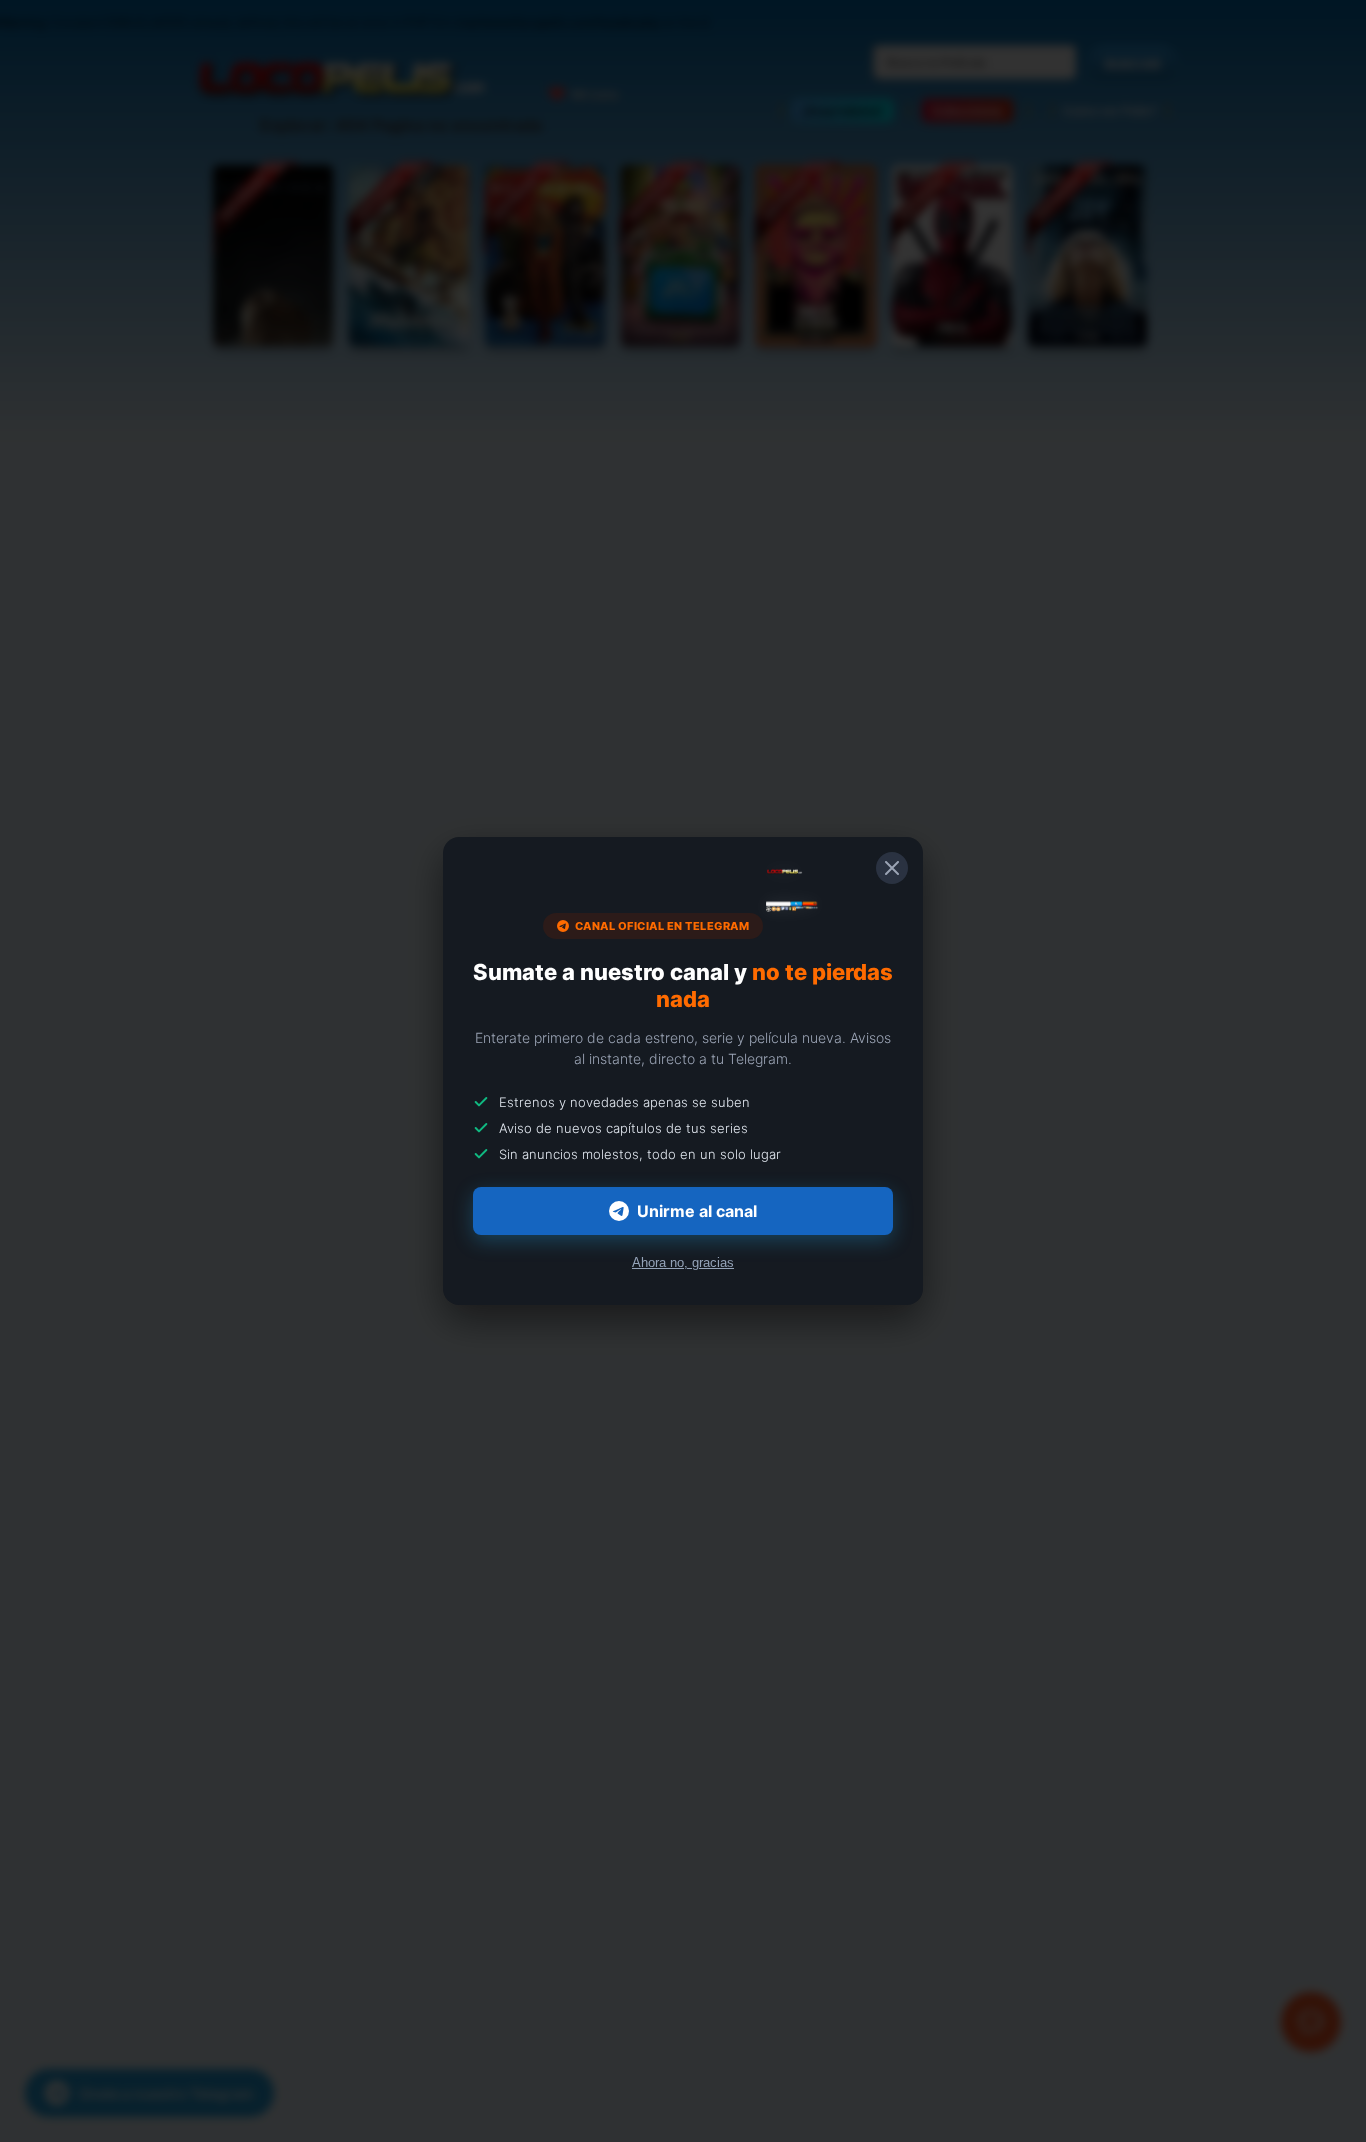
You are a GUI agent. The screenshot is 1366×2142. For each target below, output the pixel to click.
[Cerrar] (892, 868)
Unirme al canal (697, 1211)
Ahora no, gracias (683, 1262)
